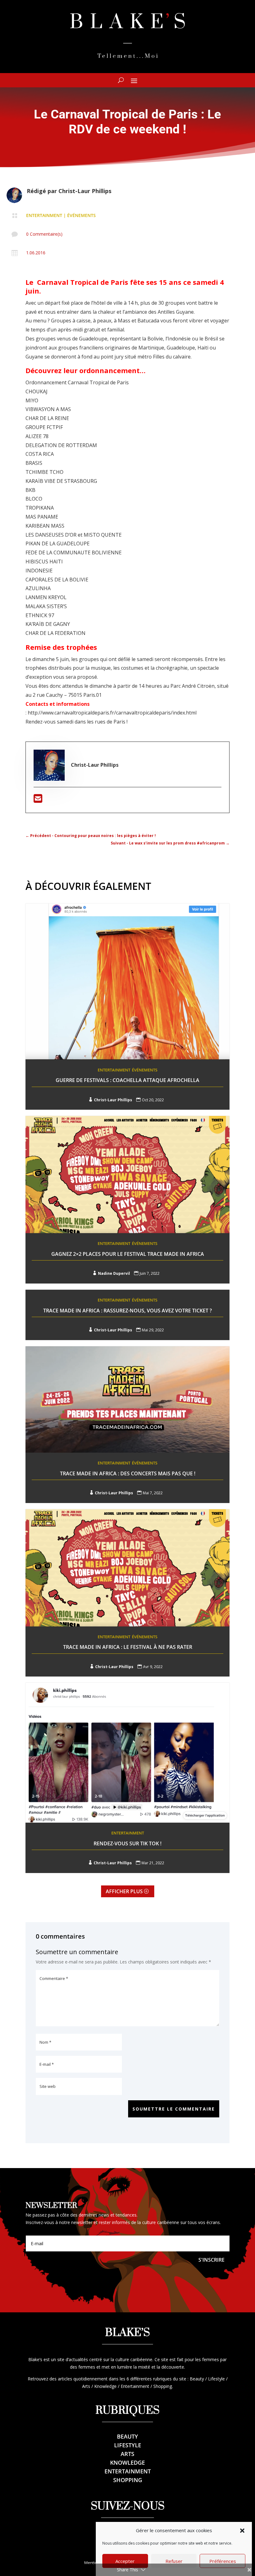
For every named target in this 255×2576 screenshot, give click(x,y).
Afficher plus (124, 1891)
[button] (242, 2531)
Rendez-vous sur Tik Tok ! (127, 1843)
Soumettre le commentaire (174, 2109)
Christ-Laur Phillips (85, 191)
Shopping (128, 2480)
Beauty (127, 2436)
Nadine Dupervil (114, 1273)
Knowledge (127, 2463)
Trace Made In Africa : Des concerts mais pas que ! (128, 1473)
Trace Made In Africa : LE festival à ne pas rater (128, 1647)
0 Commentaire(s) (44, 234)
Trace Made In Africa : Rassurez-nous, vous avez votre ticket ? (127, 1311)
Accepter (125, 2561)
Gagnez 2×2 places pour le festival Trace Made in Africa (128, 1254)
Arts (127, 2454)
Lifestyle (128, 2445)
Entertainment (44, 215)
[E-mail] (38, 800)
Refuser (174, 2561)
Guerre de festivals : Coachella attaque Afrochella (127, 1080)
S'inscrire (211, 2260)
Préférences (223, 2561)
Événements (81, 215)
